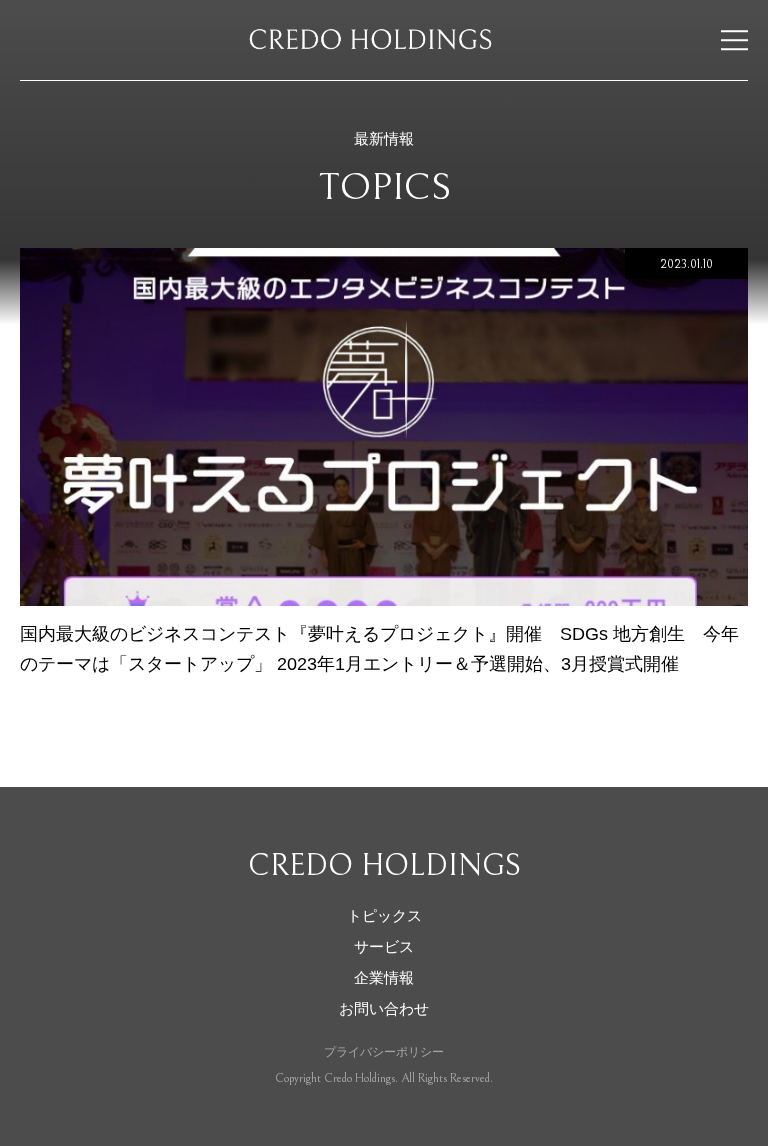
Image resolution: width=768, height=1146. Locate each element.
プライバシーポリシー (384, 1052)
